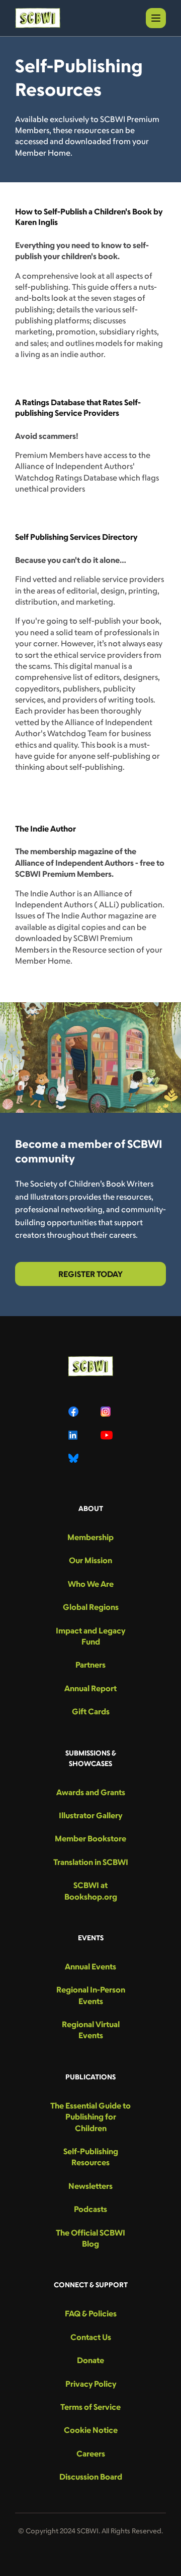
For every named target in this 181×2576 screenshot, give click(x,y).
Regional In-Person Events (91, 1995)
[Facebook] (74, 1412)
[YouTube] (107, 1435)
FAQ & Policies (91, 2313)
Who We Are (91, 1584)
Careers (91, 2453)
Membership (90, 1537)
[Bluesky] (74, 1458)
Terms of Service (90, 2407)
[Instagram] (107, 1412)
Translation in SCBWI (91, 1862)
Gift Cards (91, 1711)
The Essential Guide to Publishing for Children (90, 2117)
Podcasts (90, 2209)
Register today (90, 1274)
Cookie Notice (91, 2430)
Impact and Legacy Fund (90, 1636)
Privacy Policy (91, 2384)
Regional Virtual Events (91, 2030)
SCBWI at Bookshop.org (91, 1891)
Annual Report (90, 1688)
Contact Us (91, 2337)
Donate (90, 2360)
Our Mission (90, 1560)
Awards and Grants (91, 1792)
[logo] (38, 18)
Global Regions (91, 1607)
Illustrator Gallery (90, 1815)
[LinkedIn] (74, 1435)
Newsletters (90, 2186)
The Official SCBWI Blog (90, 2238)
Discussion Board (91, 2477)
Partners (90, 1665)
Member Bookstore (90, 1838)
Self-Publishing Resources (91, 2157)
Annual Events (90, 1966)
